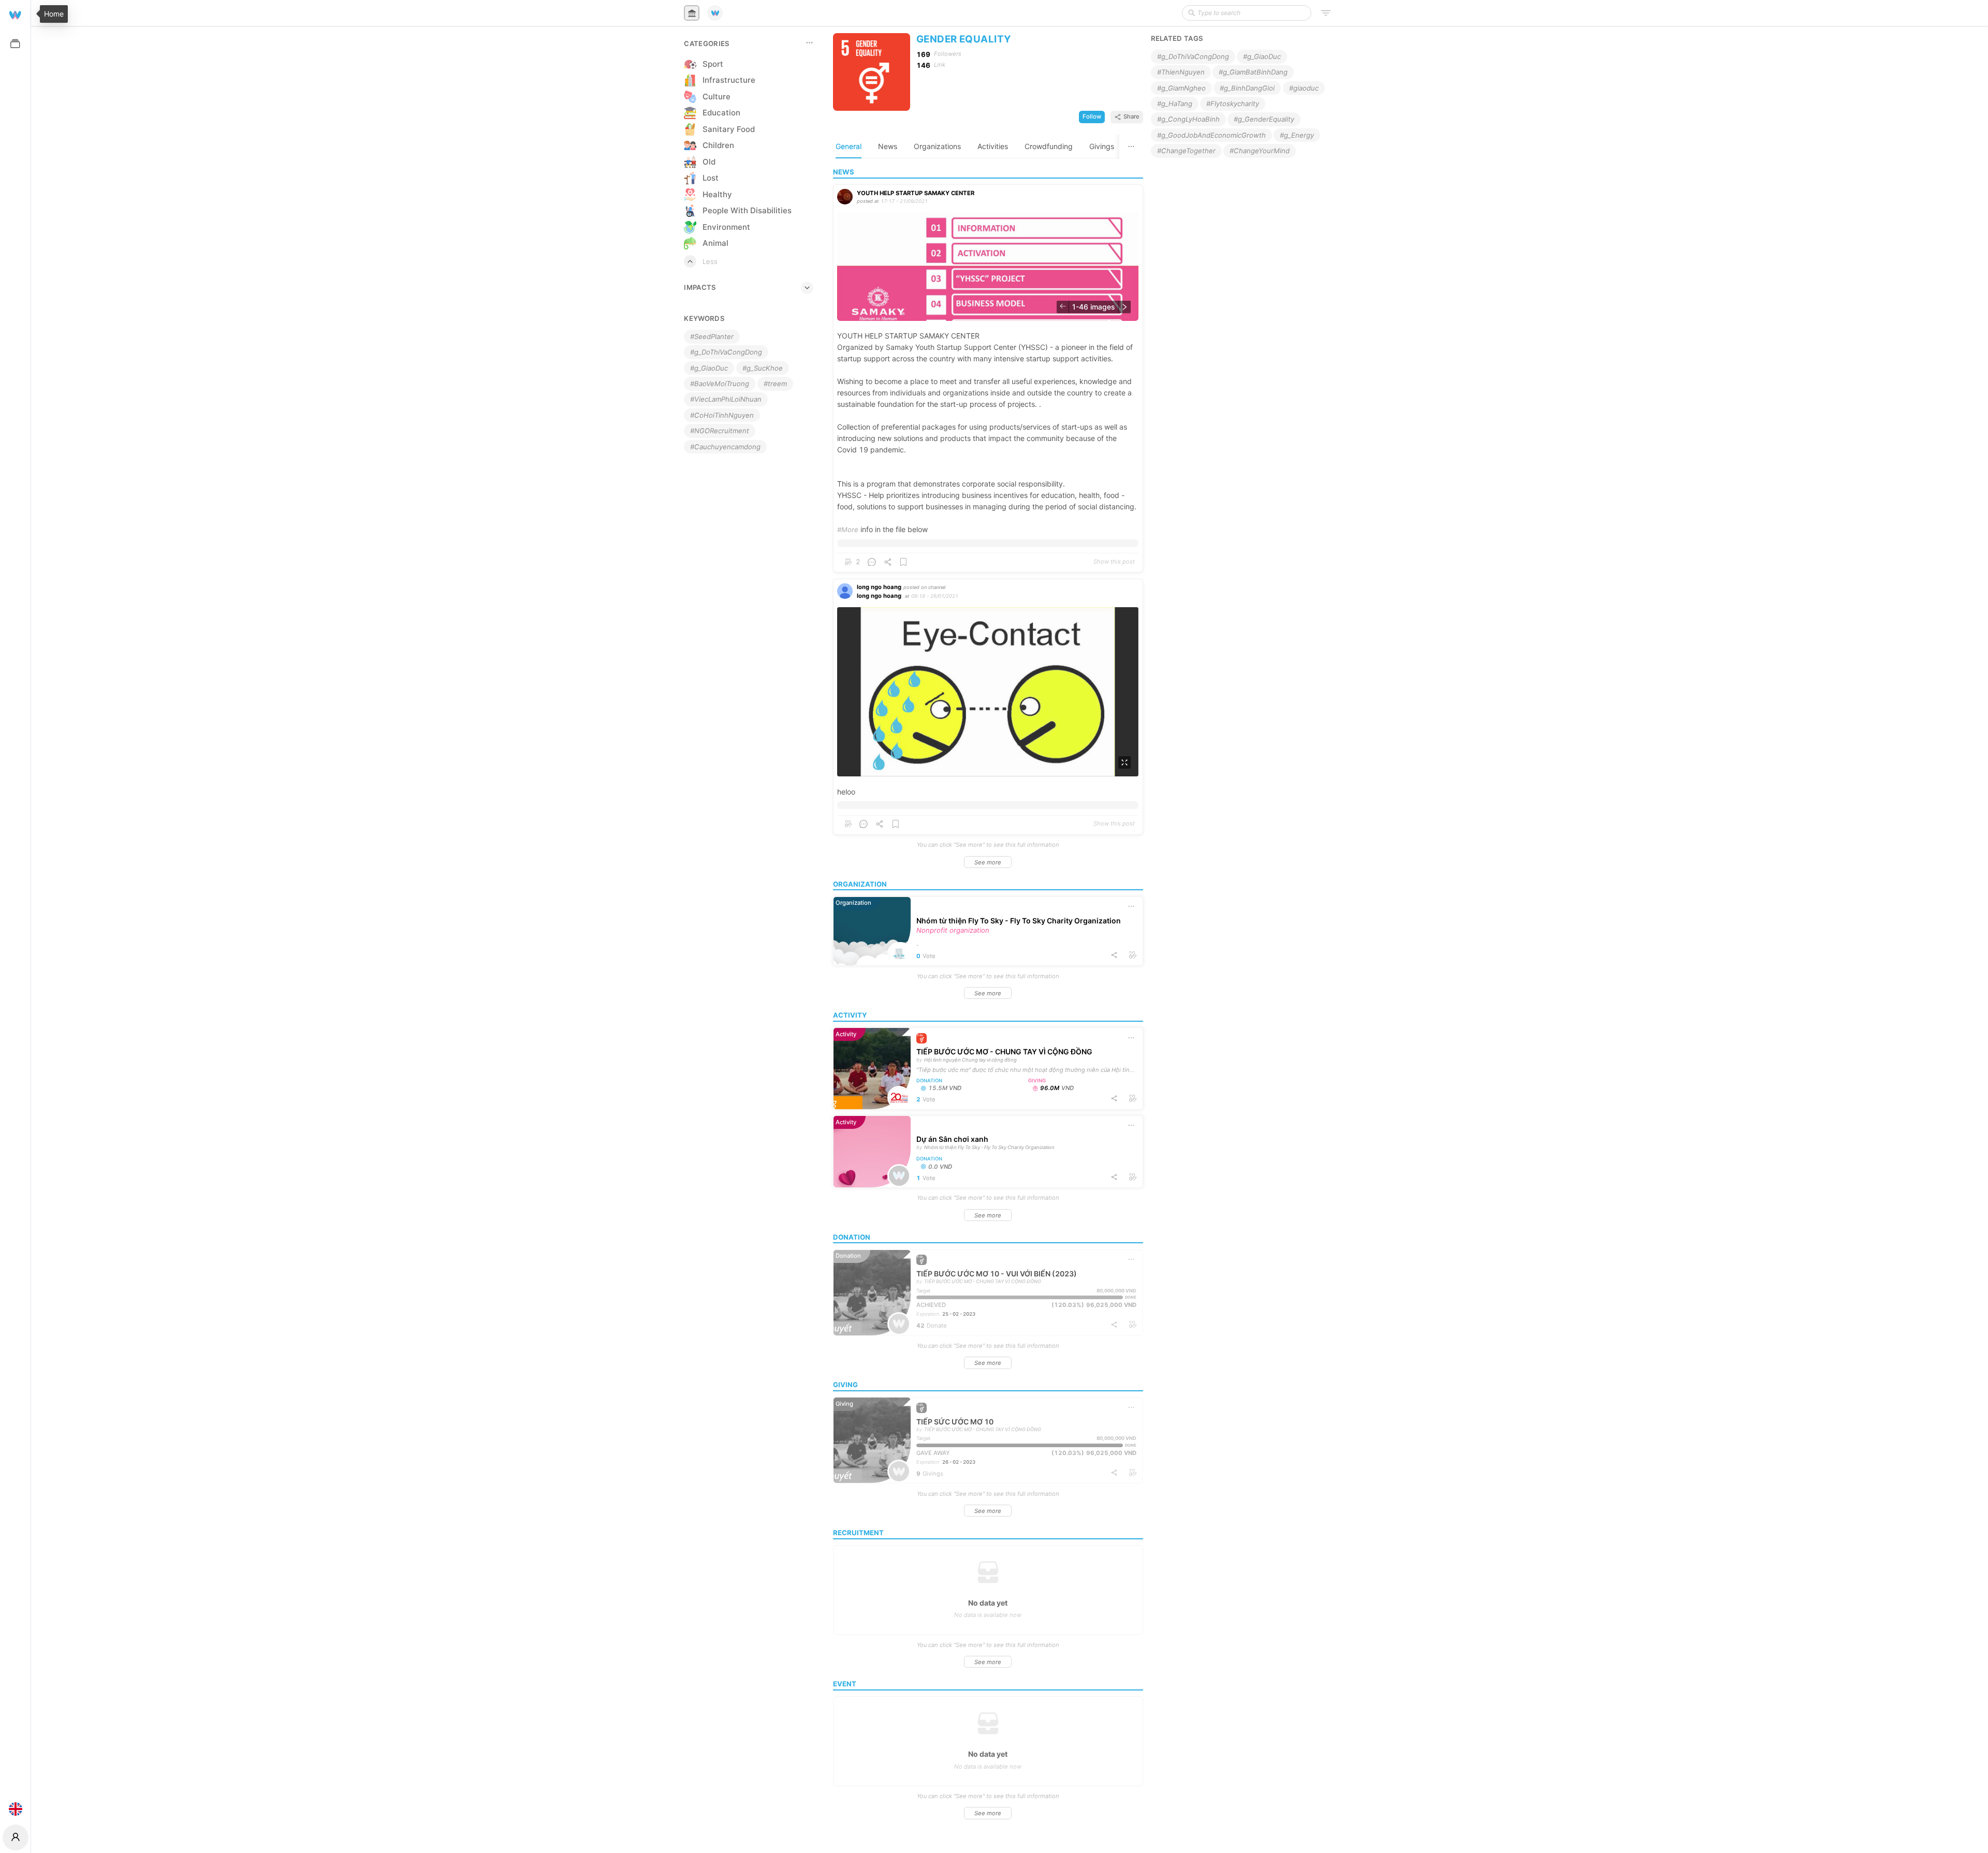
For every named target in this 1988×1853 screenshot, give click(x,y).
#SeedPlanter (712, 336)
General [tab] (849, 146)
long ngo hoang (879, 587)
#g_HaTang (1175, 104)
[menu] (15, 911)
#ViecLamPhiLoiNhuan (726, 399)
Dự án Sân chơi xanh (952, 1139)
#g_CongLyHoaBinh (1188, 119)
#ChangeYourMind (1260, 151)
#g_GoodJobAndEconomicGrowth (1211, 135)
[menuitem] (15, 14)
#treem (775, 384)
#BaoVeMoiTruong (720, 384)
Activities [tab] (993, 146)
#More (848, 530)
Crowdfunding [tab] (1049, 146)
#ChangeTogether (1186, 151)
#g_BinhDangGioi (1247, 88)
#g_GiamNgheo (1181, 88)
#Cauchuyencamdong (725, 447)
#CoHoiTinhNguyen (722, 415)
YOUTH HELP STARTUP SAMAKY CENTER (916, 193)
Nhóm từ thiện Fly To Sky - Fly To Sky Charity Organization (1019, 921)
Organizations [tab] (937, 146)
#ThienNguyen (1181, 72)
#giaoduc (1304, 88)
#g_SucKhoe (763, 368)
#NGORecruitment (720, 431)
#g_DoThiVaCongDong (726, 352)
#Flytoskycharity (1233, 104)
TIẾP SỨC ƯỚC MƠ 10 (955, 1422)
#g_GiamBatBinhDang (1253, 72)
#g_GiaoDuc (709, 368)
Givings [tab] (1102, 146)
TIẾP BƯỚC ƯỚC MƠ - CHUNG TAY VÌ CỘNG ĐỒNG (1004, 1051)
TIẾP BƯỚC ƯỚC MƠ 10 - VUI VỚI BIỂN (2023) (997, 1274)
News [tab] (888, 146)
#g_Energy (1297, 135)
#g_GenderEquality (1264, 119)
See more (988, 862)
